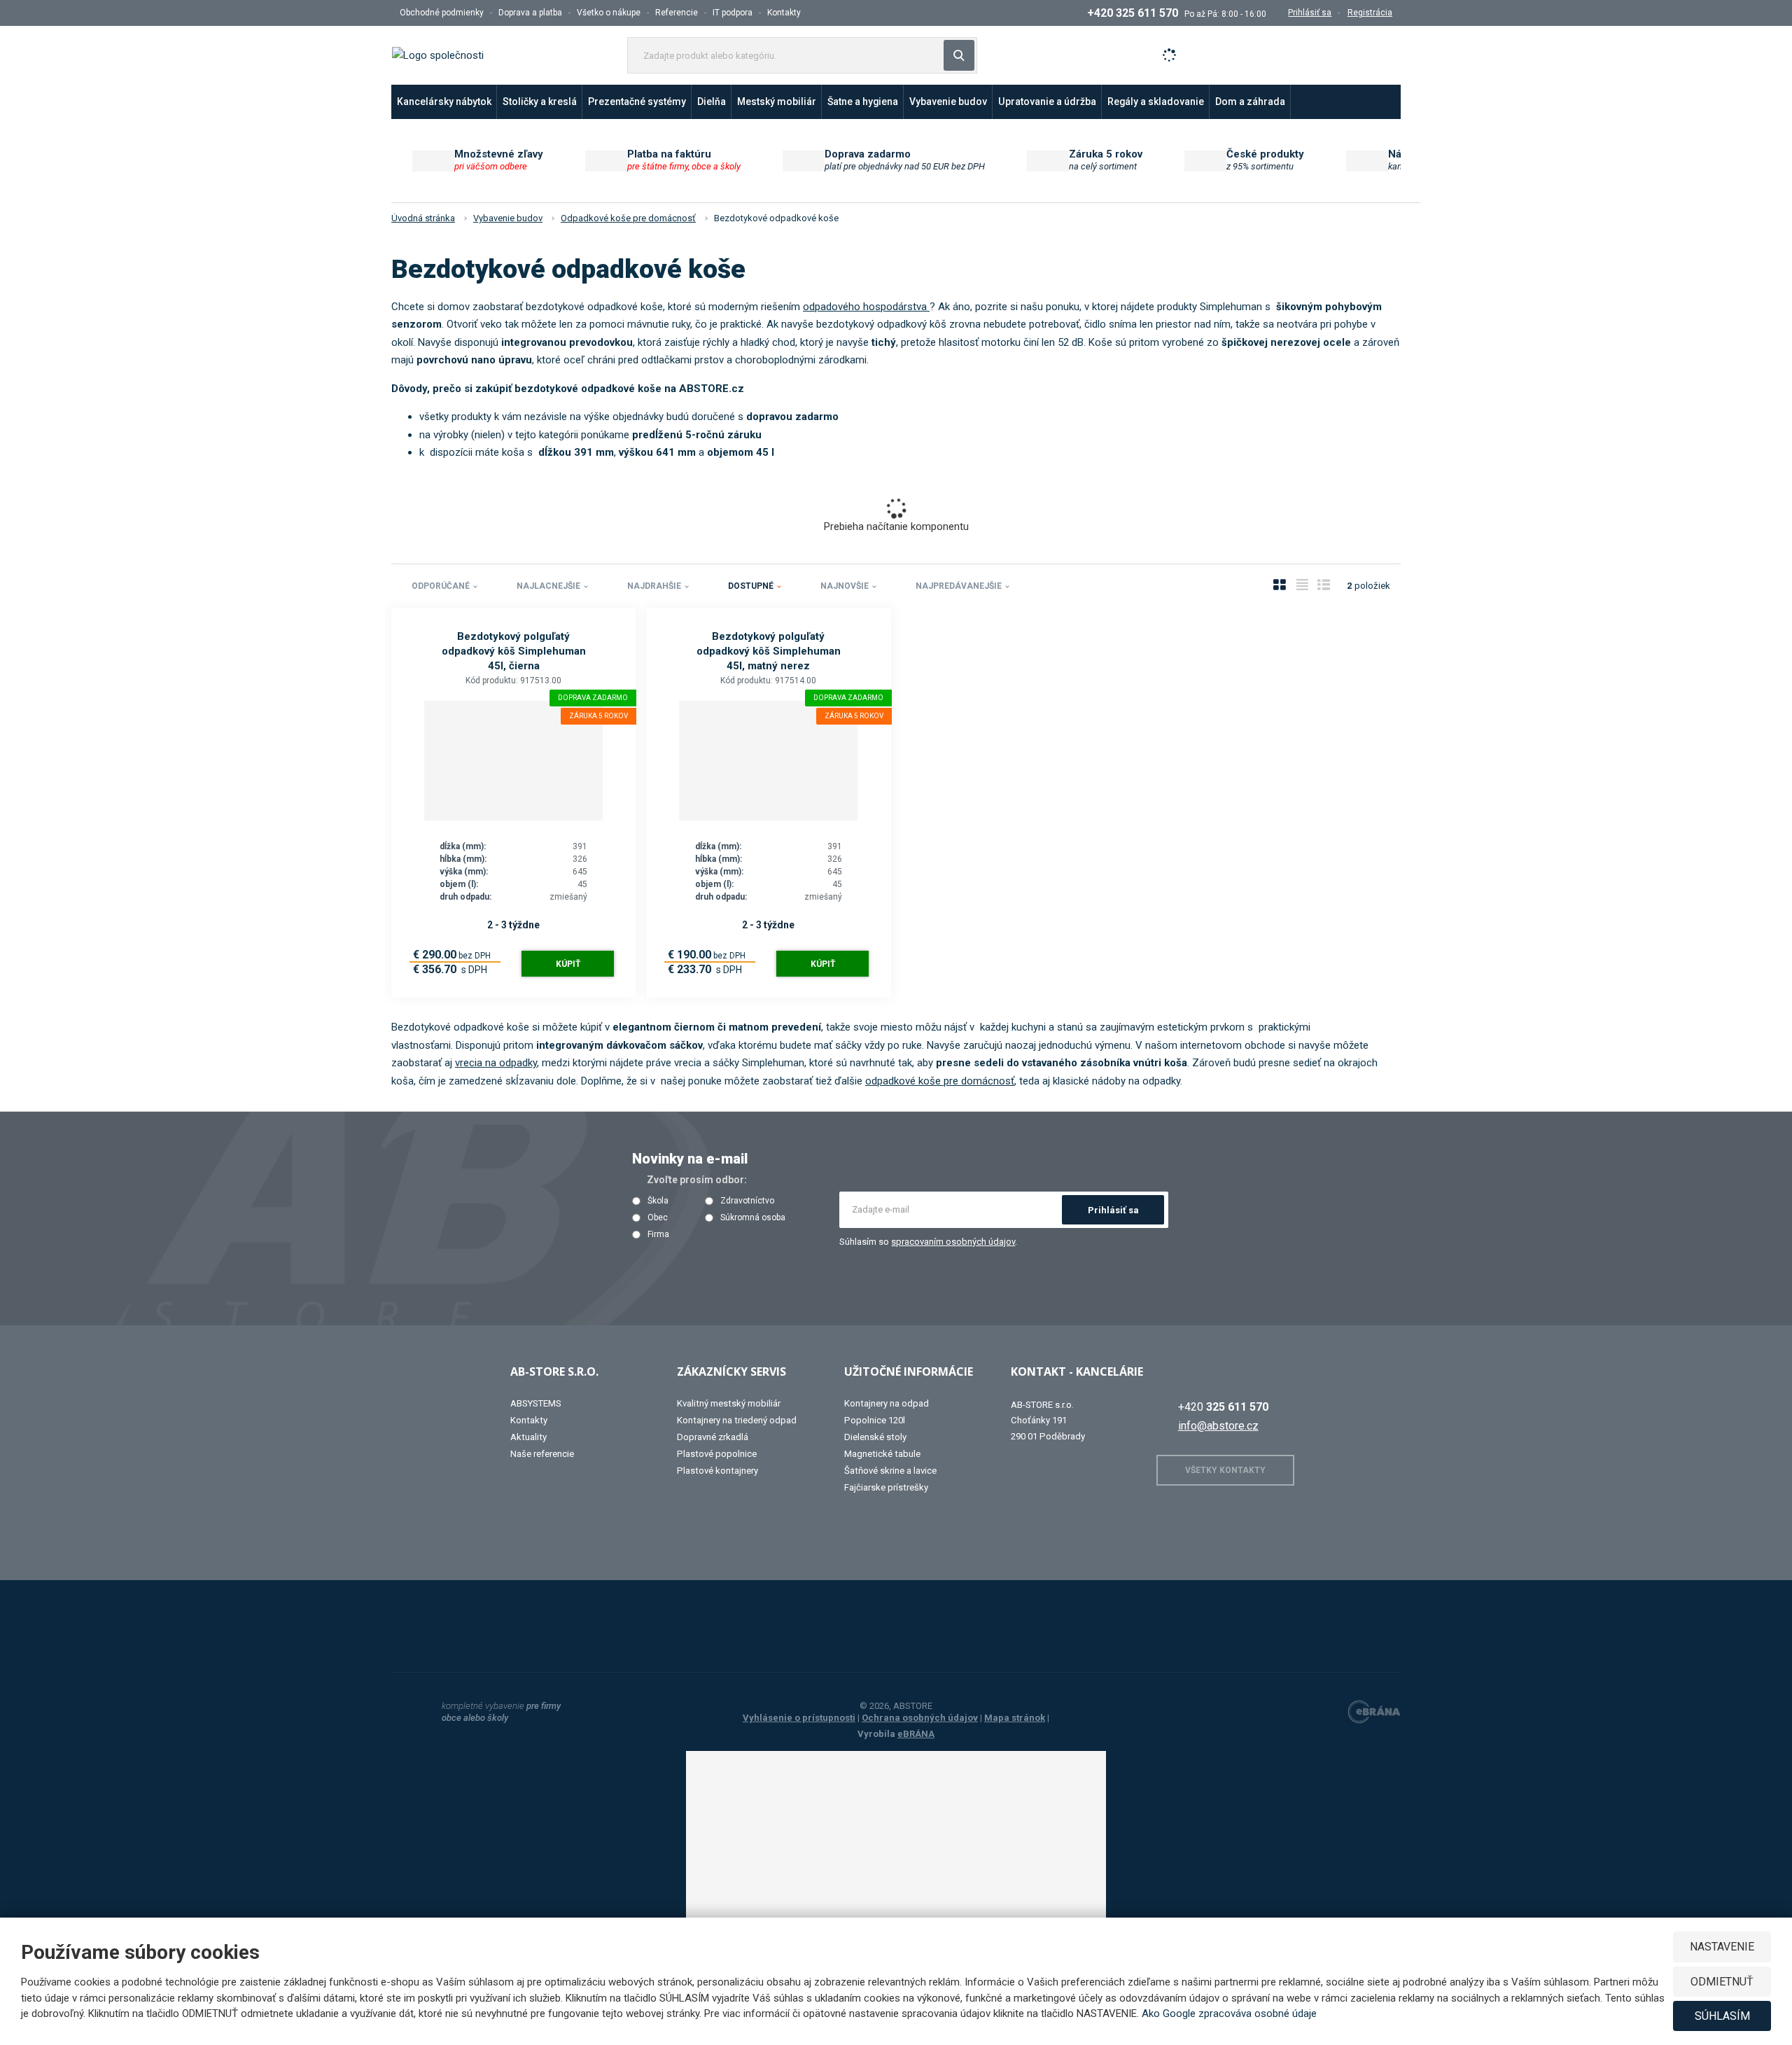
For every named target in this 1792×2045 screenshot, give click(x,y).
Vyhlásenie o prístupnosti (799, 1718)
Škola (658, 1201)
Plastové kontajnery (717, 1471)
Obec (658, 1218)
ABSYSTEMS (536, 1403)
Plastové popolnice (717, 1454)
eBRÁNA (916, 1734)
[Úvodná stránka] (438, 55)
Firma (658, 1235)
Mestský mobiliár (777, 102)
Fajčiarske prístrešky (886, 1487)
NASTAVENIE (1722, 1947)
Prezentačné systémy (637, 102)
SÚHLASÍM (1722, 2016)
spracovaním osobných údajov (953, 1242)
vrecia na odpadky (496, 1063)
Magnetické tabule (882, 1454)
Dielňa (712, 102)
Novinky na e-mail (690, 1159)
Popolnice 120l (875, 1420)
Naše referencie (542, 1454)
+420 (1223, 1407)
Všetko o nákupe (609, 13)
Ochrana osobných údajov (920, 1718)
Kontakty (784, 13)
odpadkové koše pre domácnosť (940, 1081)
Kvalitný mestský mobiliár (729, 1403)
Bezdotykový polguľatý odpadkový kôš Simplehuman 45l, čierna (514, 651)
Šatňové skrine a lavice (890, 1471)
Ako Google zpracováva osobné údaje (1229, 2013)
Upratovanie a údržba (1047, 102)
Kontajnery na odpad (887, 1403)
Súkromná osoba (753, 1218)
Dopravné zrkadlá (713, 1437)
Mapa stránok (1015, 1718)
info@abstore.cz (1218, 1426)
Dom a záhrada (1250, 102)
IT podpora (733, 13)
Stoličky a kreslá (540, 102)
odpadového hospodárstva (866, 307)
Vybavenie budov (948, 102)
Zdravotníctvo (747, 1201)
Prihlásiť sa (1113, 1210)
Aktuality (528, 1437)
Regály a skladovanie (1156, 102)
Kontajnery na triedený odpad (737, 1420)
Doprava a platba (530, 13)
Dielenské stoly (875, 1437)
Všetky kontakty (1225, 1470)
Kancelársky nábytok (444, 102)
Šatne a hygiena (863, 102)
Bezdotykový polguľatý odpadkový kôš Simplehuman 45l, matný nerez (769, 651)
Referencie (677, 13)
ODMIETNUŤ (1722, 1982)
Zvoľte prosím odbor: (697, 1180)
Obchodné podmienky (442, 13)
